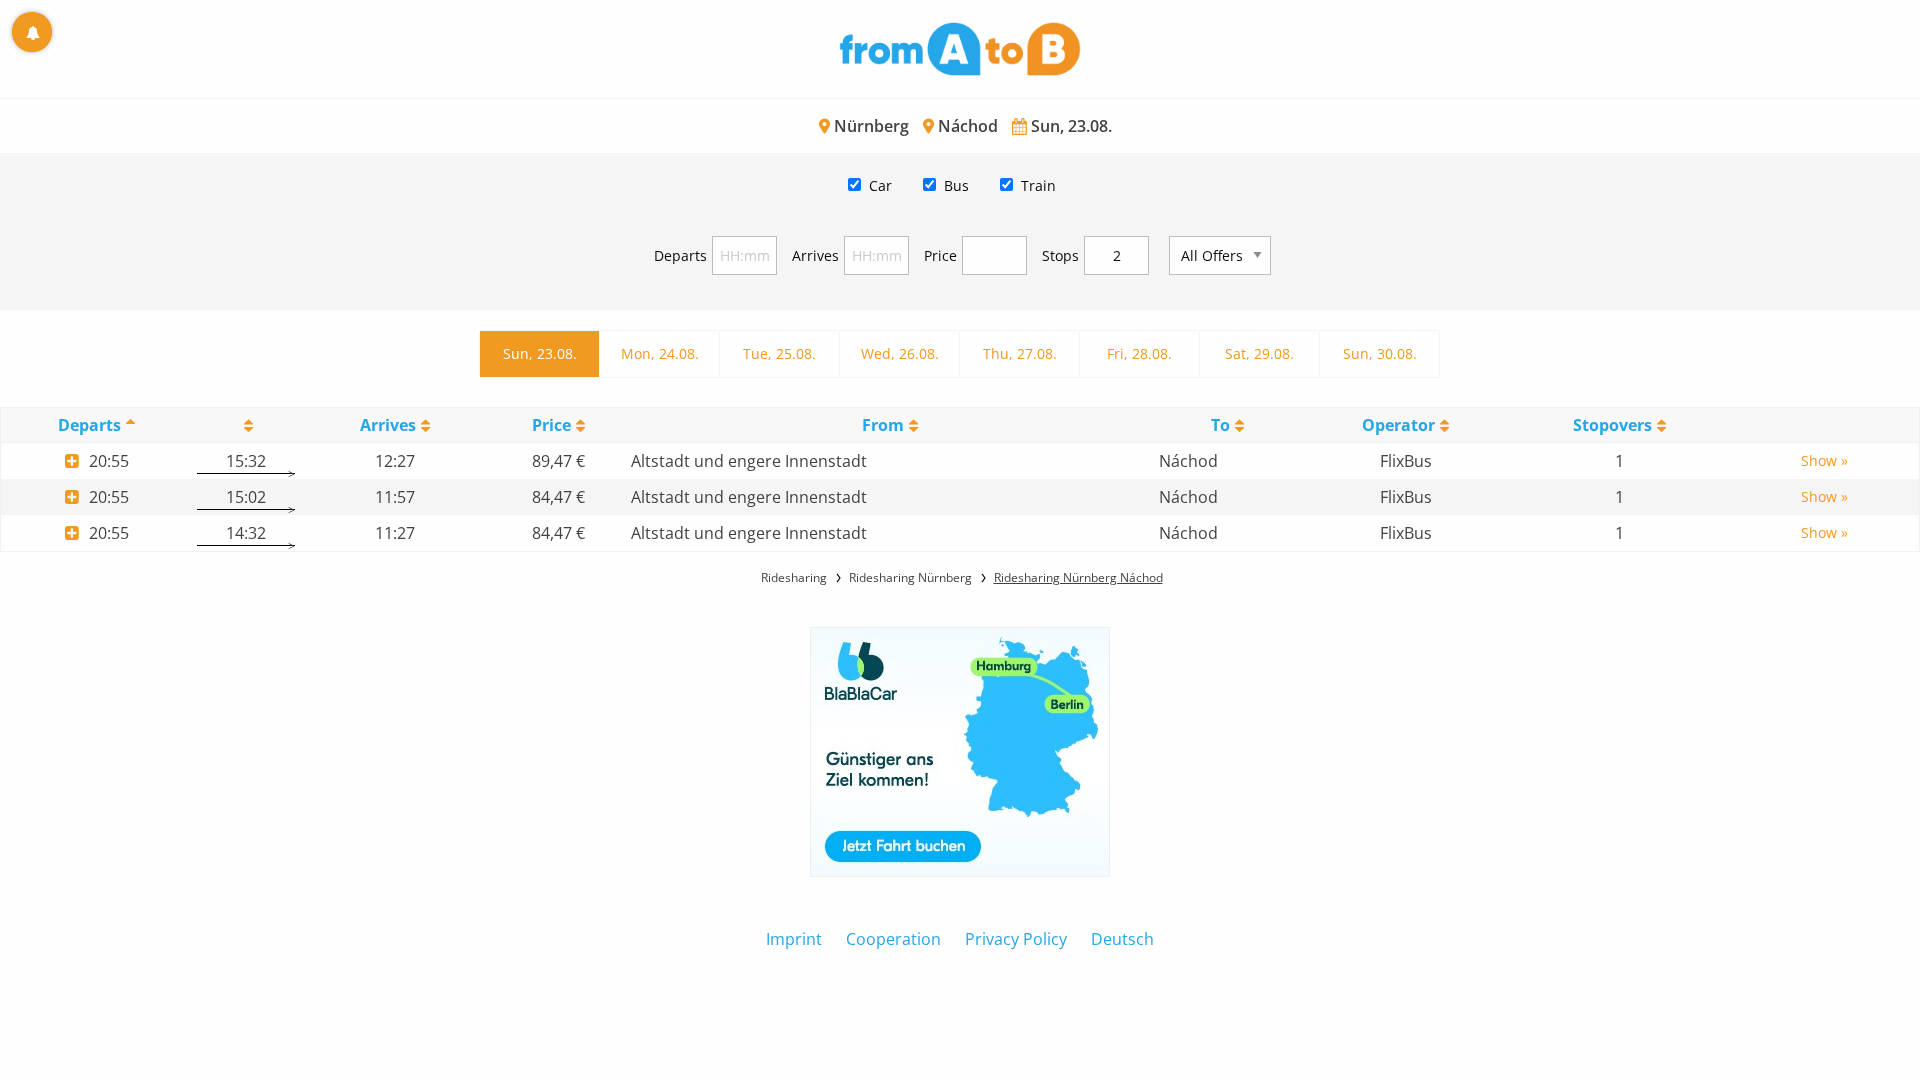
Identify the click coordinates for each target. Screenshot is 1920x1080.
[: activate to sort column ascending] (245, 425)
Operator (1398, 425)
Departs (680, 255)
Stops (1060, 255)
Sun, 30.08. (1380, 353)
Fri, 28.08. (1139, 353)
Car (880, 185)
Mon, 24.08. (660, 353)
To (1220, 425)
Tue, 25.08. (779, 353)
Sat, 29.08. (1259, 353)
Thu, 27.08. (1020, 353)
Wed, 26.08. (900, 353)
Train (1038, 185)
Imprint (794, 939)
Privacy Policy (1016, 939)
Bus (956, 185)
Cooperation (893, 939)
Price (940, 255)
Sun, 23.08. (540, 353)
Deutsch (1122, 939)
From (883, 425)
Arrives (815, 255)
